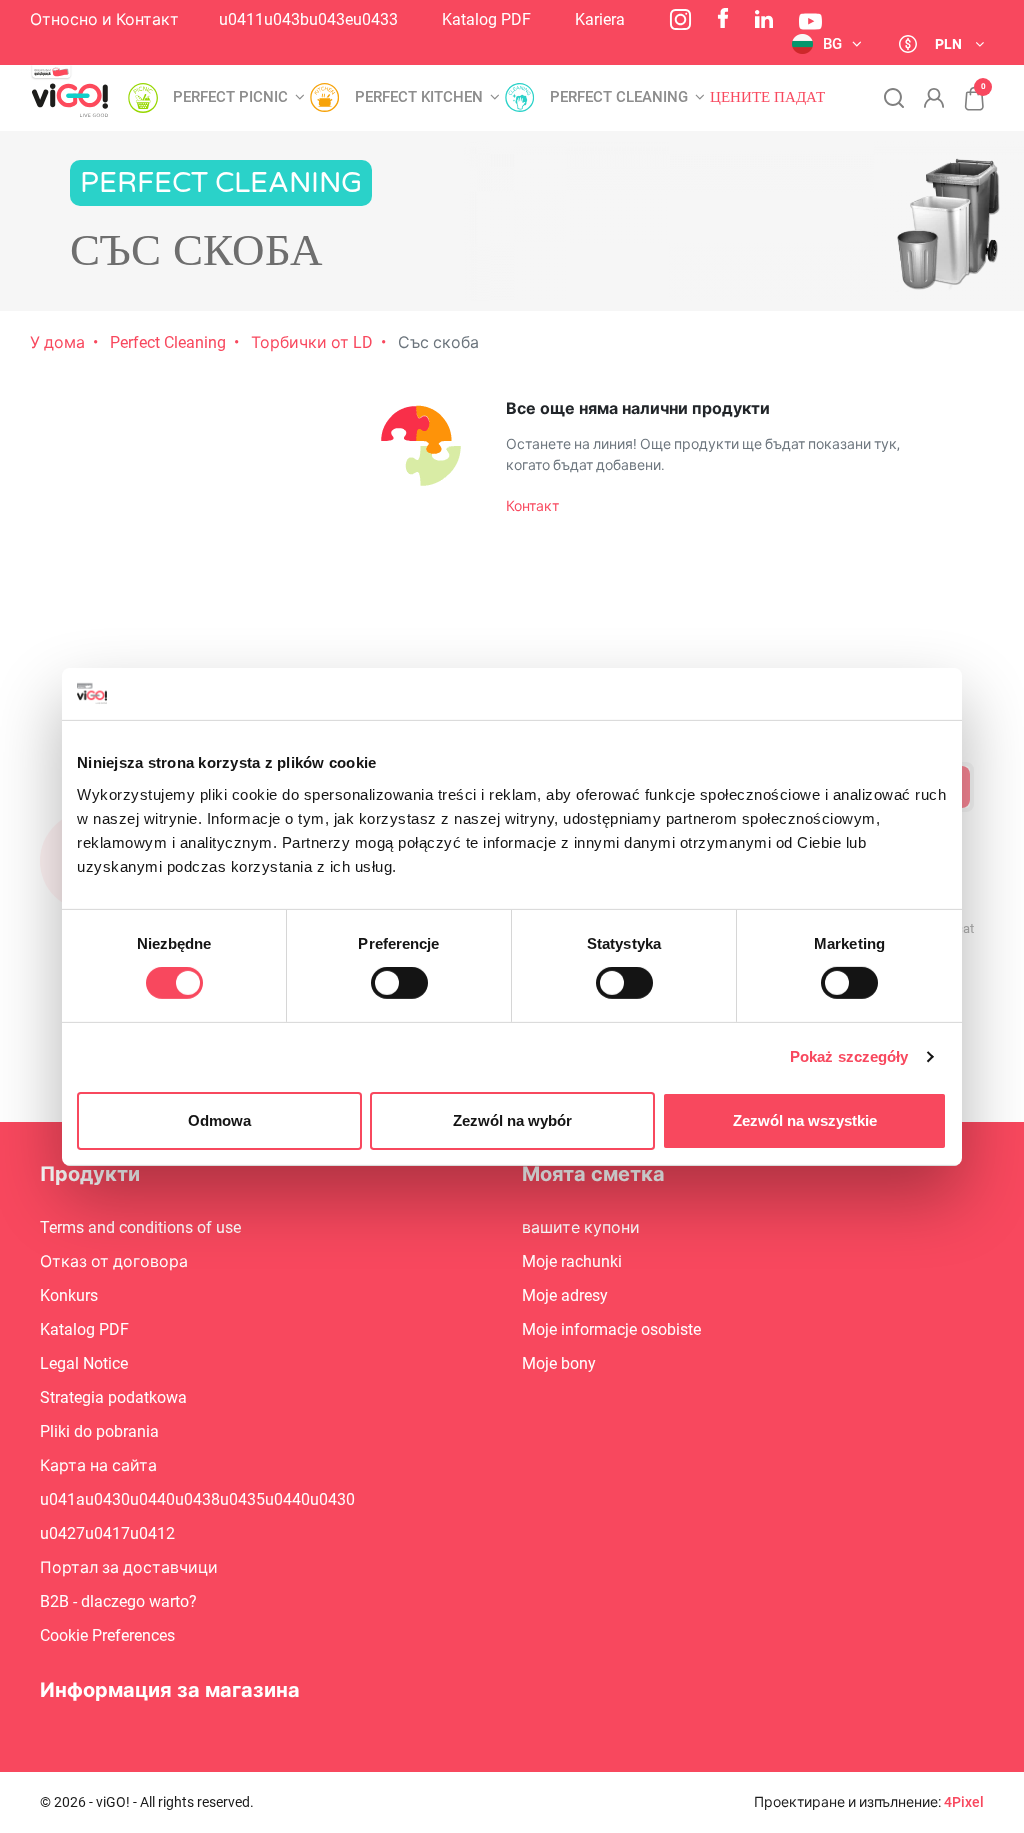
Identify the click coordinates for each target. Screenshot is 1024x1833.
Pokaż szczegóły (849, 1056)
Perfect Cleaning (168, 342)
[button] (964, 88)
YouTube (810, 21)
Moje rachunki (572, 1261)
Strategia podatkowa (113, 1397)
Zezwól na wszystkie (805, 1120)
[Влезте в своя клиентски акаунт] (934, 98)
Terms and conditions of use (140, 1227)
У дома (57, 342)
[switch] (399, 983)
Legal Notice (84, 1363)
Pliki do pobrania (99, 1431)
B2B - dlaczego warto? (118, 1601)
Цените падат (767, 97)
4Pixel (964, 1802)
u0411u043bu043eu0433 (308, 19)
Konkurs (69, 1295)
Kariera (600, 19)
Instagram (680, 19)
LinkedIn (764, 19)
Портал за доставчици (129, 1567)
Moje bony (559, 1363)
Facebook (723, 18)
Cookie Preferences (107, 1635)
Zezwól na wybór (512, 1120)
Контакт (532, 506)
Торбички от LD (312, 342)
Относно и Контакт (104, 19)
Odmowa (219, 1120)
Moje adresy (565, 1295)
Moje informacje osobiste (611, 1329)
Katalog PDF (486, 19)
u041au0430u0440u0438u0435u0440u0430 (197, 1499)
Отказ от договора (114, 1261)
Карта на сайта (98, 1465)
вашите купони (581, 1227)
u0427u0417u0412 (107, 1533)
